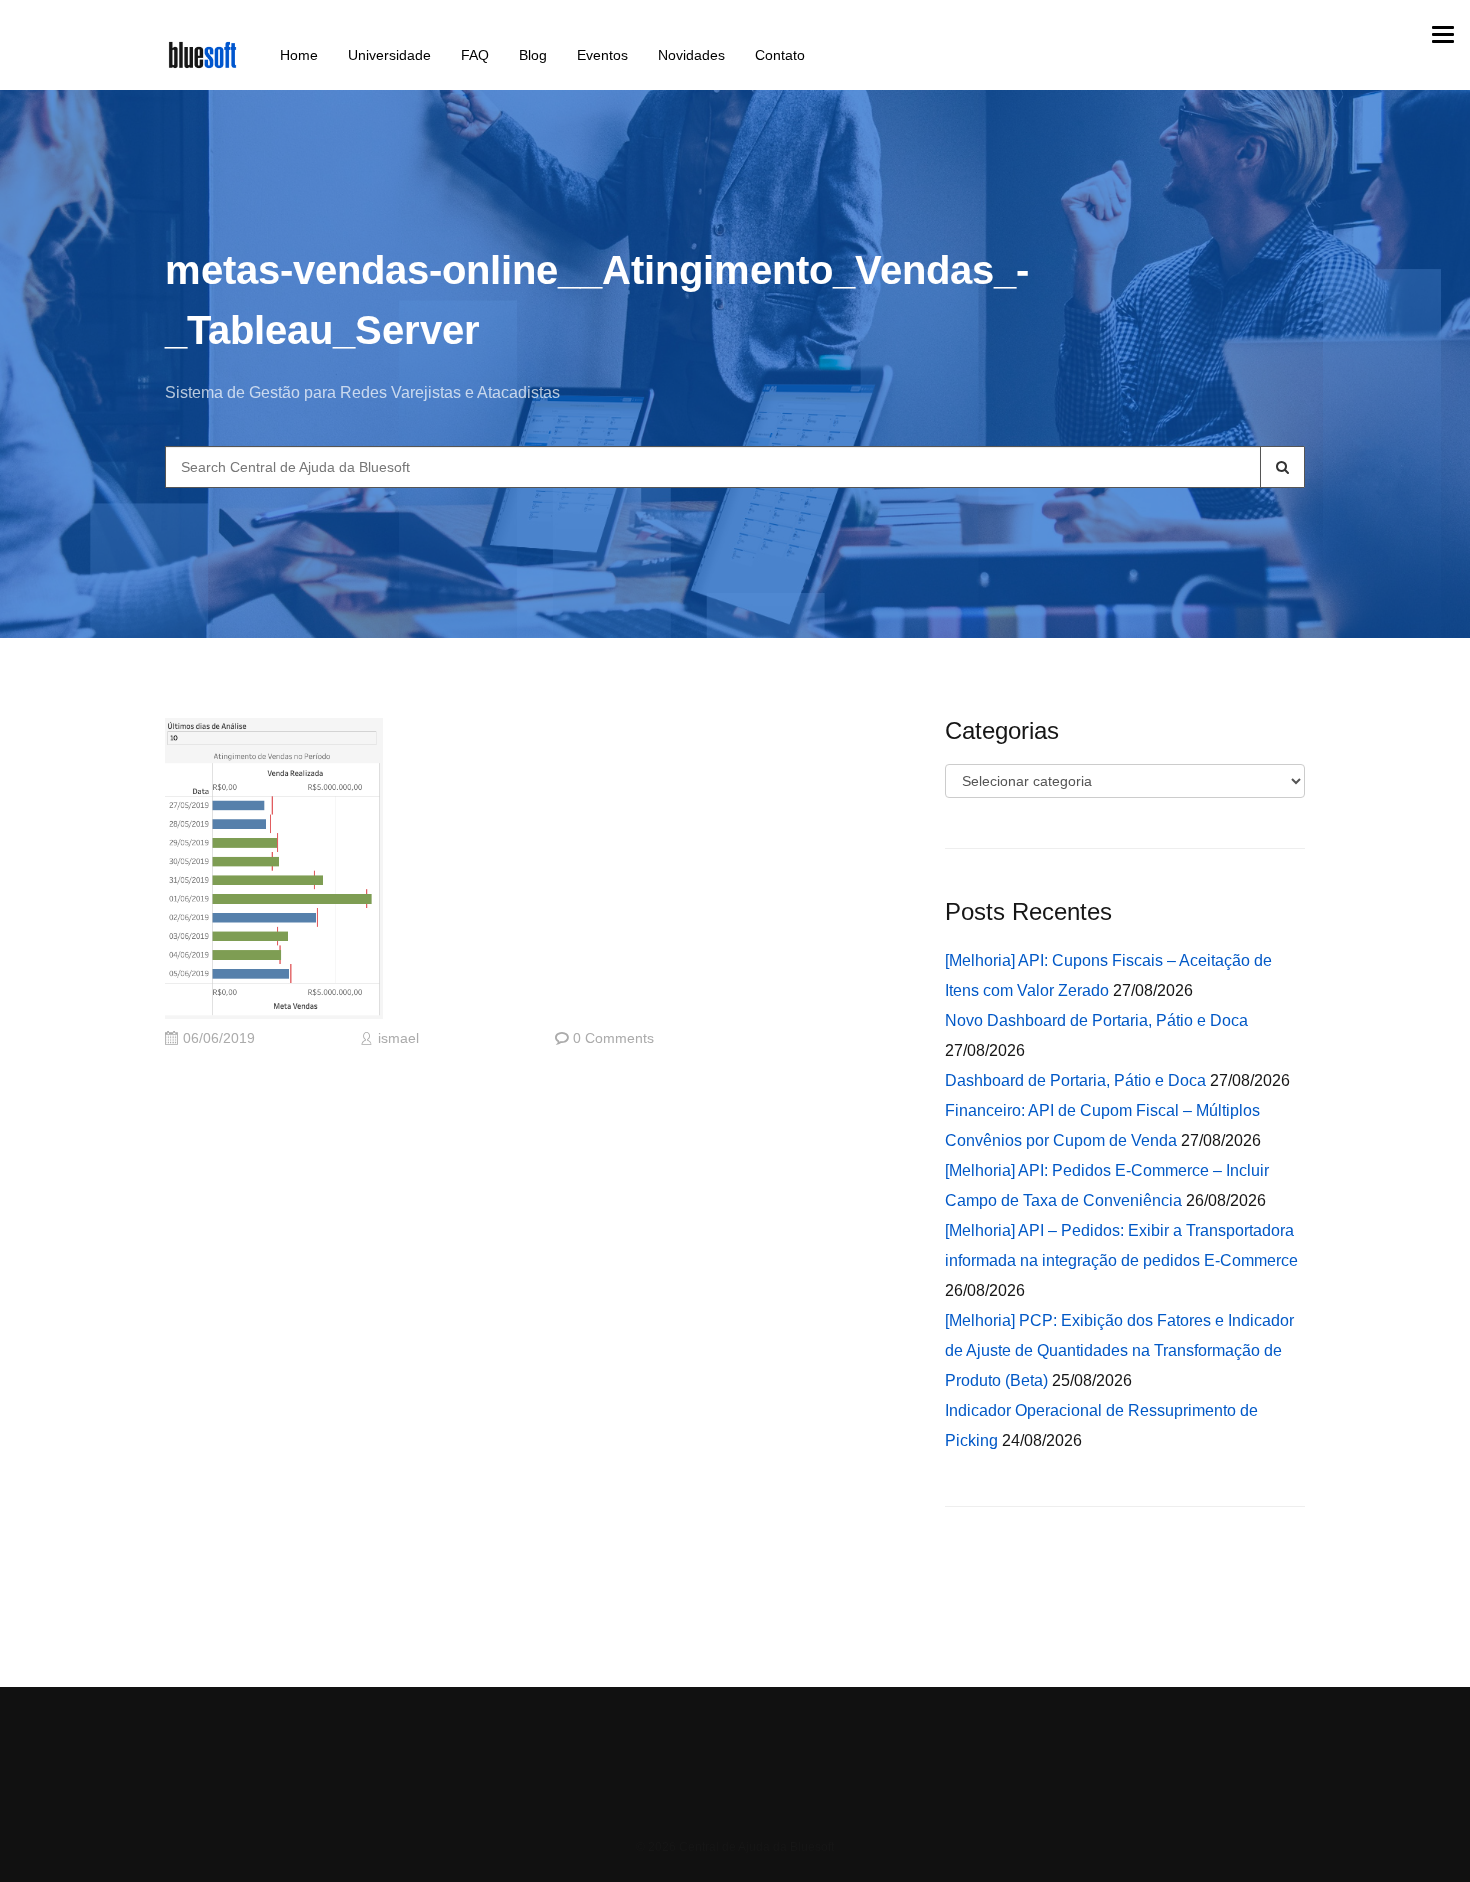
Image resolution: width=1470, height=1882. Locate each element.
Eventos (602, 55)
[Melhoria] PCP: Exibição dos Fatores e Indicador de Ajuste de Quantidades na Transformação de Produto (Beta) (1119, 1350)
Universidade (389, 55)
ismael (398, 1038)
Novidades (691, 55)
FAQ (475, 55)
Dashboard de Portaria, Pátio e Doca (1075, 1080)
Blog (533, 55)
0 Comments (613, 1038)
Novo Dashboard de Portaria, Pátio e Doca (1096, 1020)
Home (299, 55)
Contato (780, 55)
